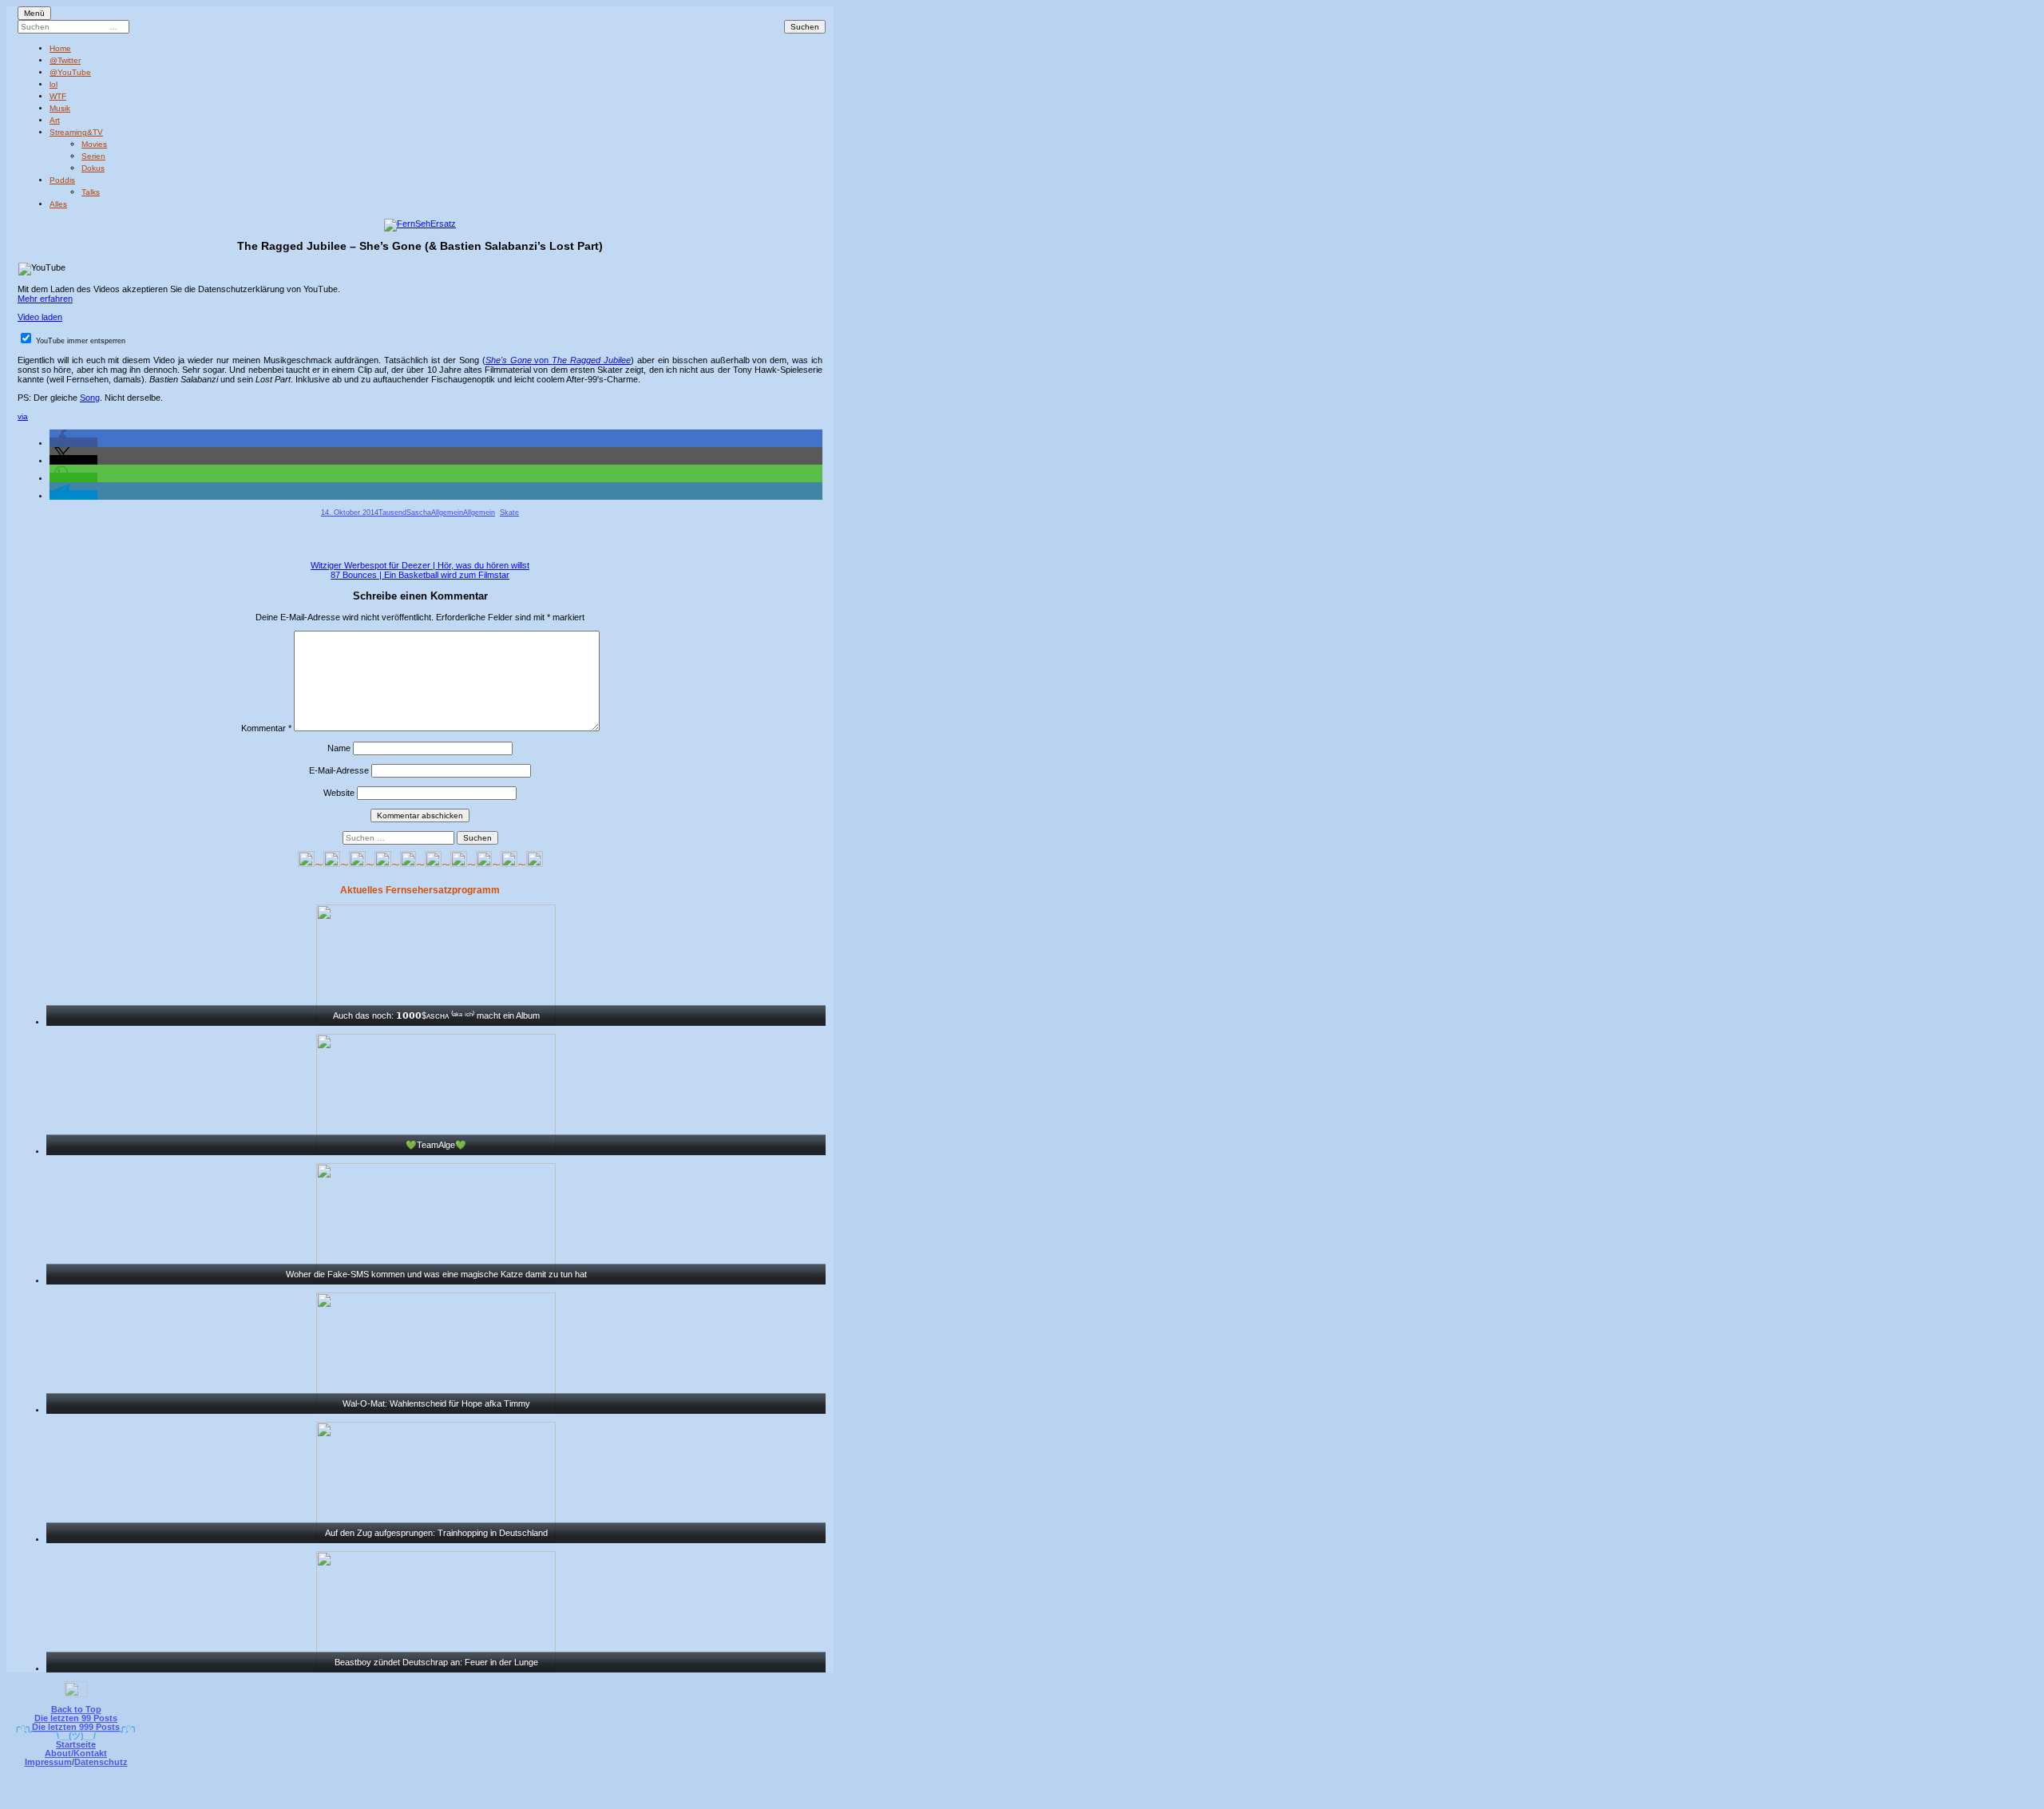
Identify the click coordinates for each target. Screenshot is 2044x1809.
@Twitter (65, 60)
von (558, 360)
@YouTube (70, 72)
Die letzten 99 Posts (76, 1718)
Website (339, 793)
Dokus (93, 168)
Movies (94, 144)
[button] (73, 442)
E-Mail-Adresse (339, 770)
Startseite (76, 1744)
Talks (91, 192)
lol (53, 84)
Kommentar (266, 728)
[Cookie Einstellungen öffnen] (1087, 1798)
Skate (509, 513)
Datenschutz (101, 1762)
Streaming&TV (76, 132)
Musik (60, 108)
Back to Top (76, 1709)
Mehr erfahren (45, 299)
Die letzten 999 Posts (76, 1727)
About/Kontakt (76, 1753)
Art (55, 120)
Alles (58, 204)
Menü (34, 13)
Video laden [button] (40, 317)
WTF (58, 96)
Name (339, 748)
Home (60, 48)
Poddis (62, 180)
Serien (93, 156)
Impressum (48, 1762)
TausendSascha (405, 513)
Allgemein (447, 513)
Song (90, 398)
